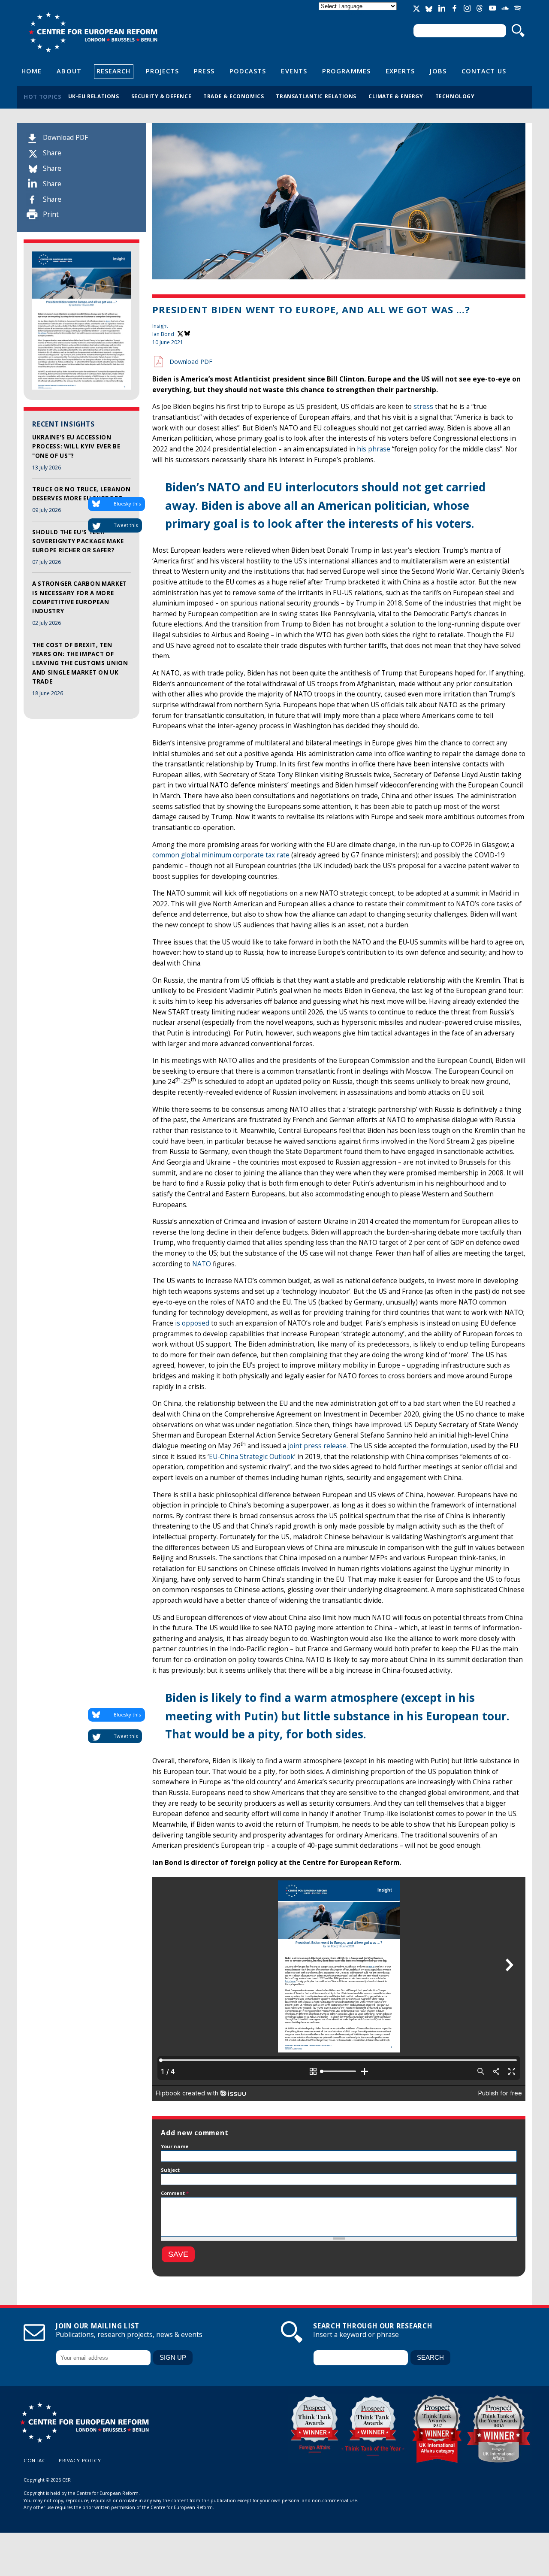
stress (423, 407)
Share (52, 153)
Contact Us (484, 71)
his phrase (374, 449)
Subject (170, 2170)
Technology (455, 96)
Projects (163, 71)
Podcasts (248, 71)
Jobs (438, 71)
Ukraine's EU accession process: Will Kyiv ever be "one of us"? (76, 446)
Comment (175, 2193)
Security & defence (161, 96)
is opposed (192, 1323)
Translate (359, 14)
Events (294, 71)
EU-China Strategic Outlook (252, 1457)
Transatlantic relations (316, 96)
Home (32, 71)
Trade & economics (234, 96)
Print (51, 214)
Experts (400, 71)
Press (204, 71)
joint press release (317, 1446)
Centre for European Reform (93, 32)
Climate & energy (396, 96)
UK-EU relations (94, 96)
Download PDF (65, 138)
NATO (202, 1264)
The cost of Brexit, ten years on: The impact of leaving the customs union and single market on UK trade (80, 663)
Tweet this (126, 525)
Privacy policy (80, 2460)
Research (114, 71)
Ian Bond (163, 334)
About (69, 71)
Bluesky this (127, 504)
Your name (175, 2146)
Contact (36, 2460)
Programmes (346, 71)
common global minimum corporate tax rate (221, 855)
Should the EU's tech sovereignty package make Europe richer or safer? (78, 541)
